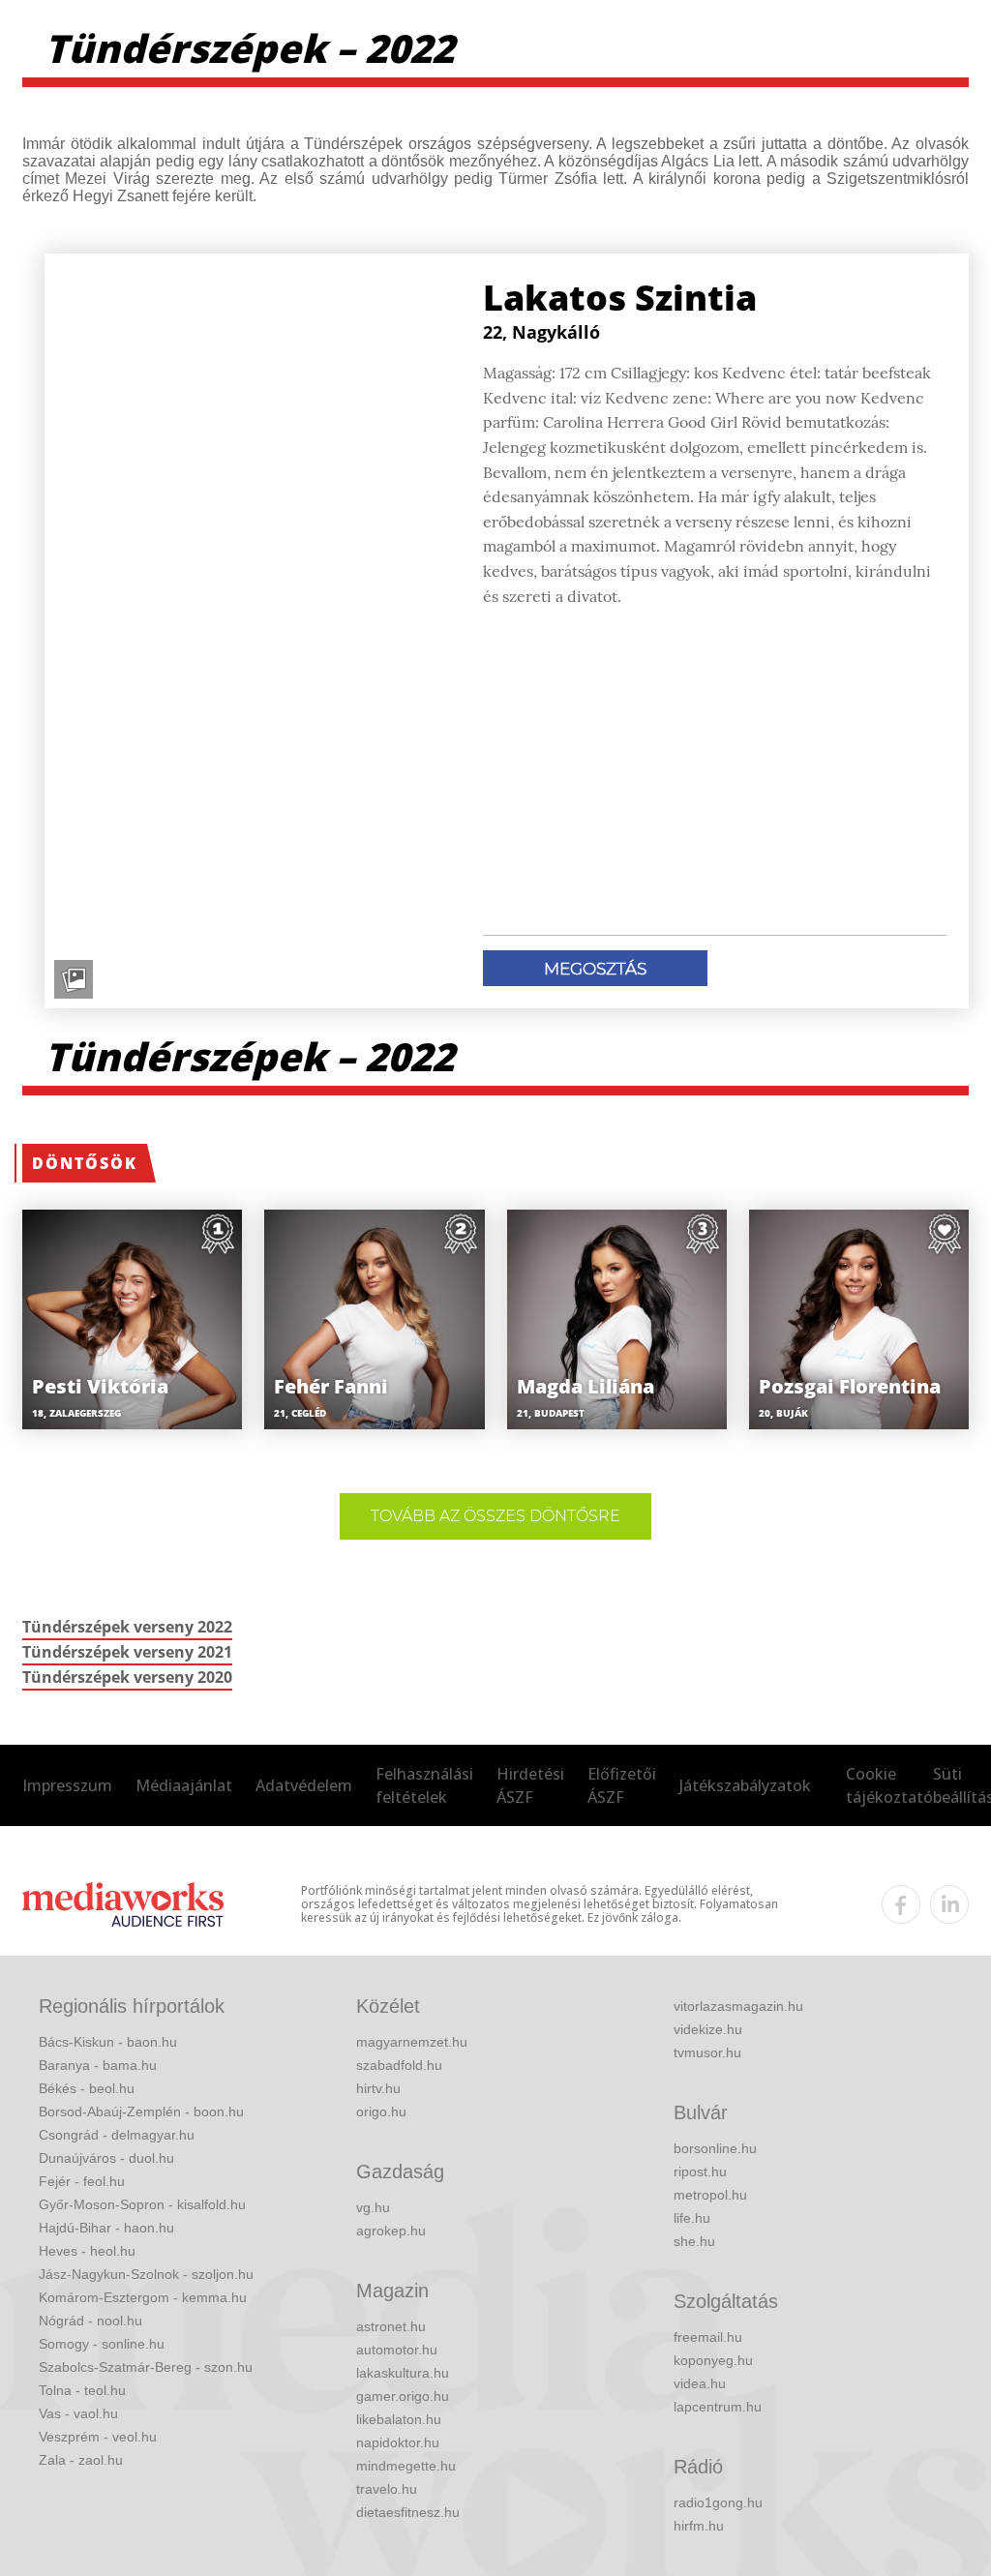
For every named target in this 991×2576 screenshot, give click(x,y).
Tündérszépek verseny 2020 (127, 1677)
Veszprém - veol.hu (98, 2437)
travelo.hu (387, 2489)
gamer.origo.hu (403, 2396)
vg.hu (373, 2207)
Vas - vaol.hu (78, 2413)
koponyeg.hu (713, 2360)
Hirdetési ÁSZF (530, 1785)
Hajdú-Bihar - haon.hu (106, 2228)
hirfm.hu (699, 2526)
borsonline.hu (715, 2148)
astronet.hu (391, 2326)
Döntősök (85, 1163)
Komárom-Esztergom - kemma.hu (143, 2297)
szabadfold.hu (399, 2065)
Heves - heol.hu (87, 2251)
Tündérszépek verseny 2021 (127, 1652)
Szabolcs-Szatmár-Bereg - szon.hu (146, 2367)
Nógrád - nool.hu (90, 2321)
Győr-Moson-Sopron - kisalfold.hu (142, 2204)
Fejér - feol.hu (82, 2181)
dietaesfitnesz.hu (408, 2512)
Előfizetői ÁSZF (622, 1785)
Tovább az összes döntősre (495, 1516)
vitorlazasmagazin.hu (738, 2006)
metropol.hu (710, 2195)
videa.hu (700, 2383)
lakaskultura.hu (403, 2373)
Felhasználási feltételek (424, 1785)
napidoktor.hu (398, 2442)
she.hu (694, 2241)
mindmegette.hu (406, 2466)
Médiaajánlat (184, 1785)
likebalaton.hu (399, 2419)
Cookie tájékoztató (889, 1785)
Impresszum (67, 1785)
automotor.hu (397, 2350)
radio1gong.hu (718, 2502)
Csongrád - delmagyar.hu (117, 2135)
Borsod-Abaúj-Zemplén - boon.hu (141, 2112)
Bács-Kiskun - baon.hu (108, 2042)
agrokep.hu (391, 2231)
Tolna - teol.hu (82, 2390)
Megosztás (595, 969)
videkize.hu (708, 2029)
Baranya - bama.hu (98, 2065)
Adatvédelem (304, 1785)
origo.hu (381, 2112)
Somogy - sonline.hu (102, 2344)
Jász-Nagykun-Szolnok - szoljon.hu (146, 2274)
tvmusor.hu (707, 2052)
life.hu (692, 2218)
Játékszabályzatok (745, 1785)
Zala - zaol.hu (81, 2460)
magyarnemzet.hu (412, 2042)
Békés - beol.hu (87, 2088)
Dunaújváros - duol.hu (106, 2158)
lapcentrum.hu (718, 2407)
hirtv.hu (378, 2088)
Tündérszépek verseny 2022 (127, 1627)
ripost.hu (700, 2172)
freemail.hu (708, 2337)
